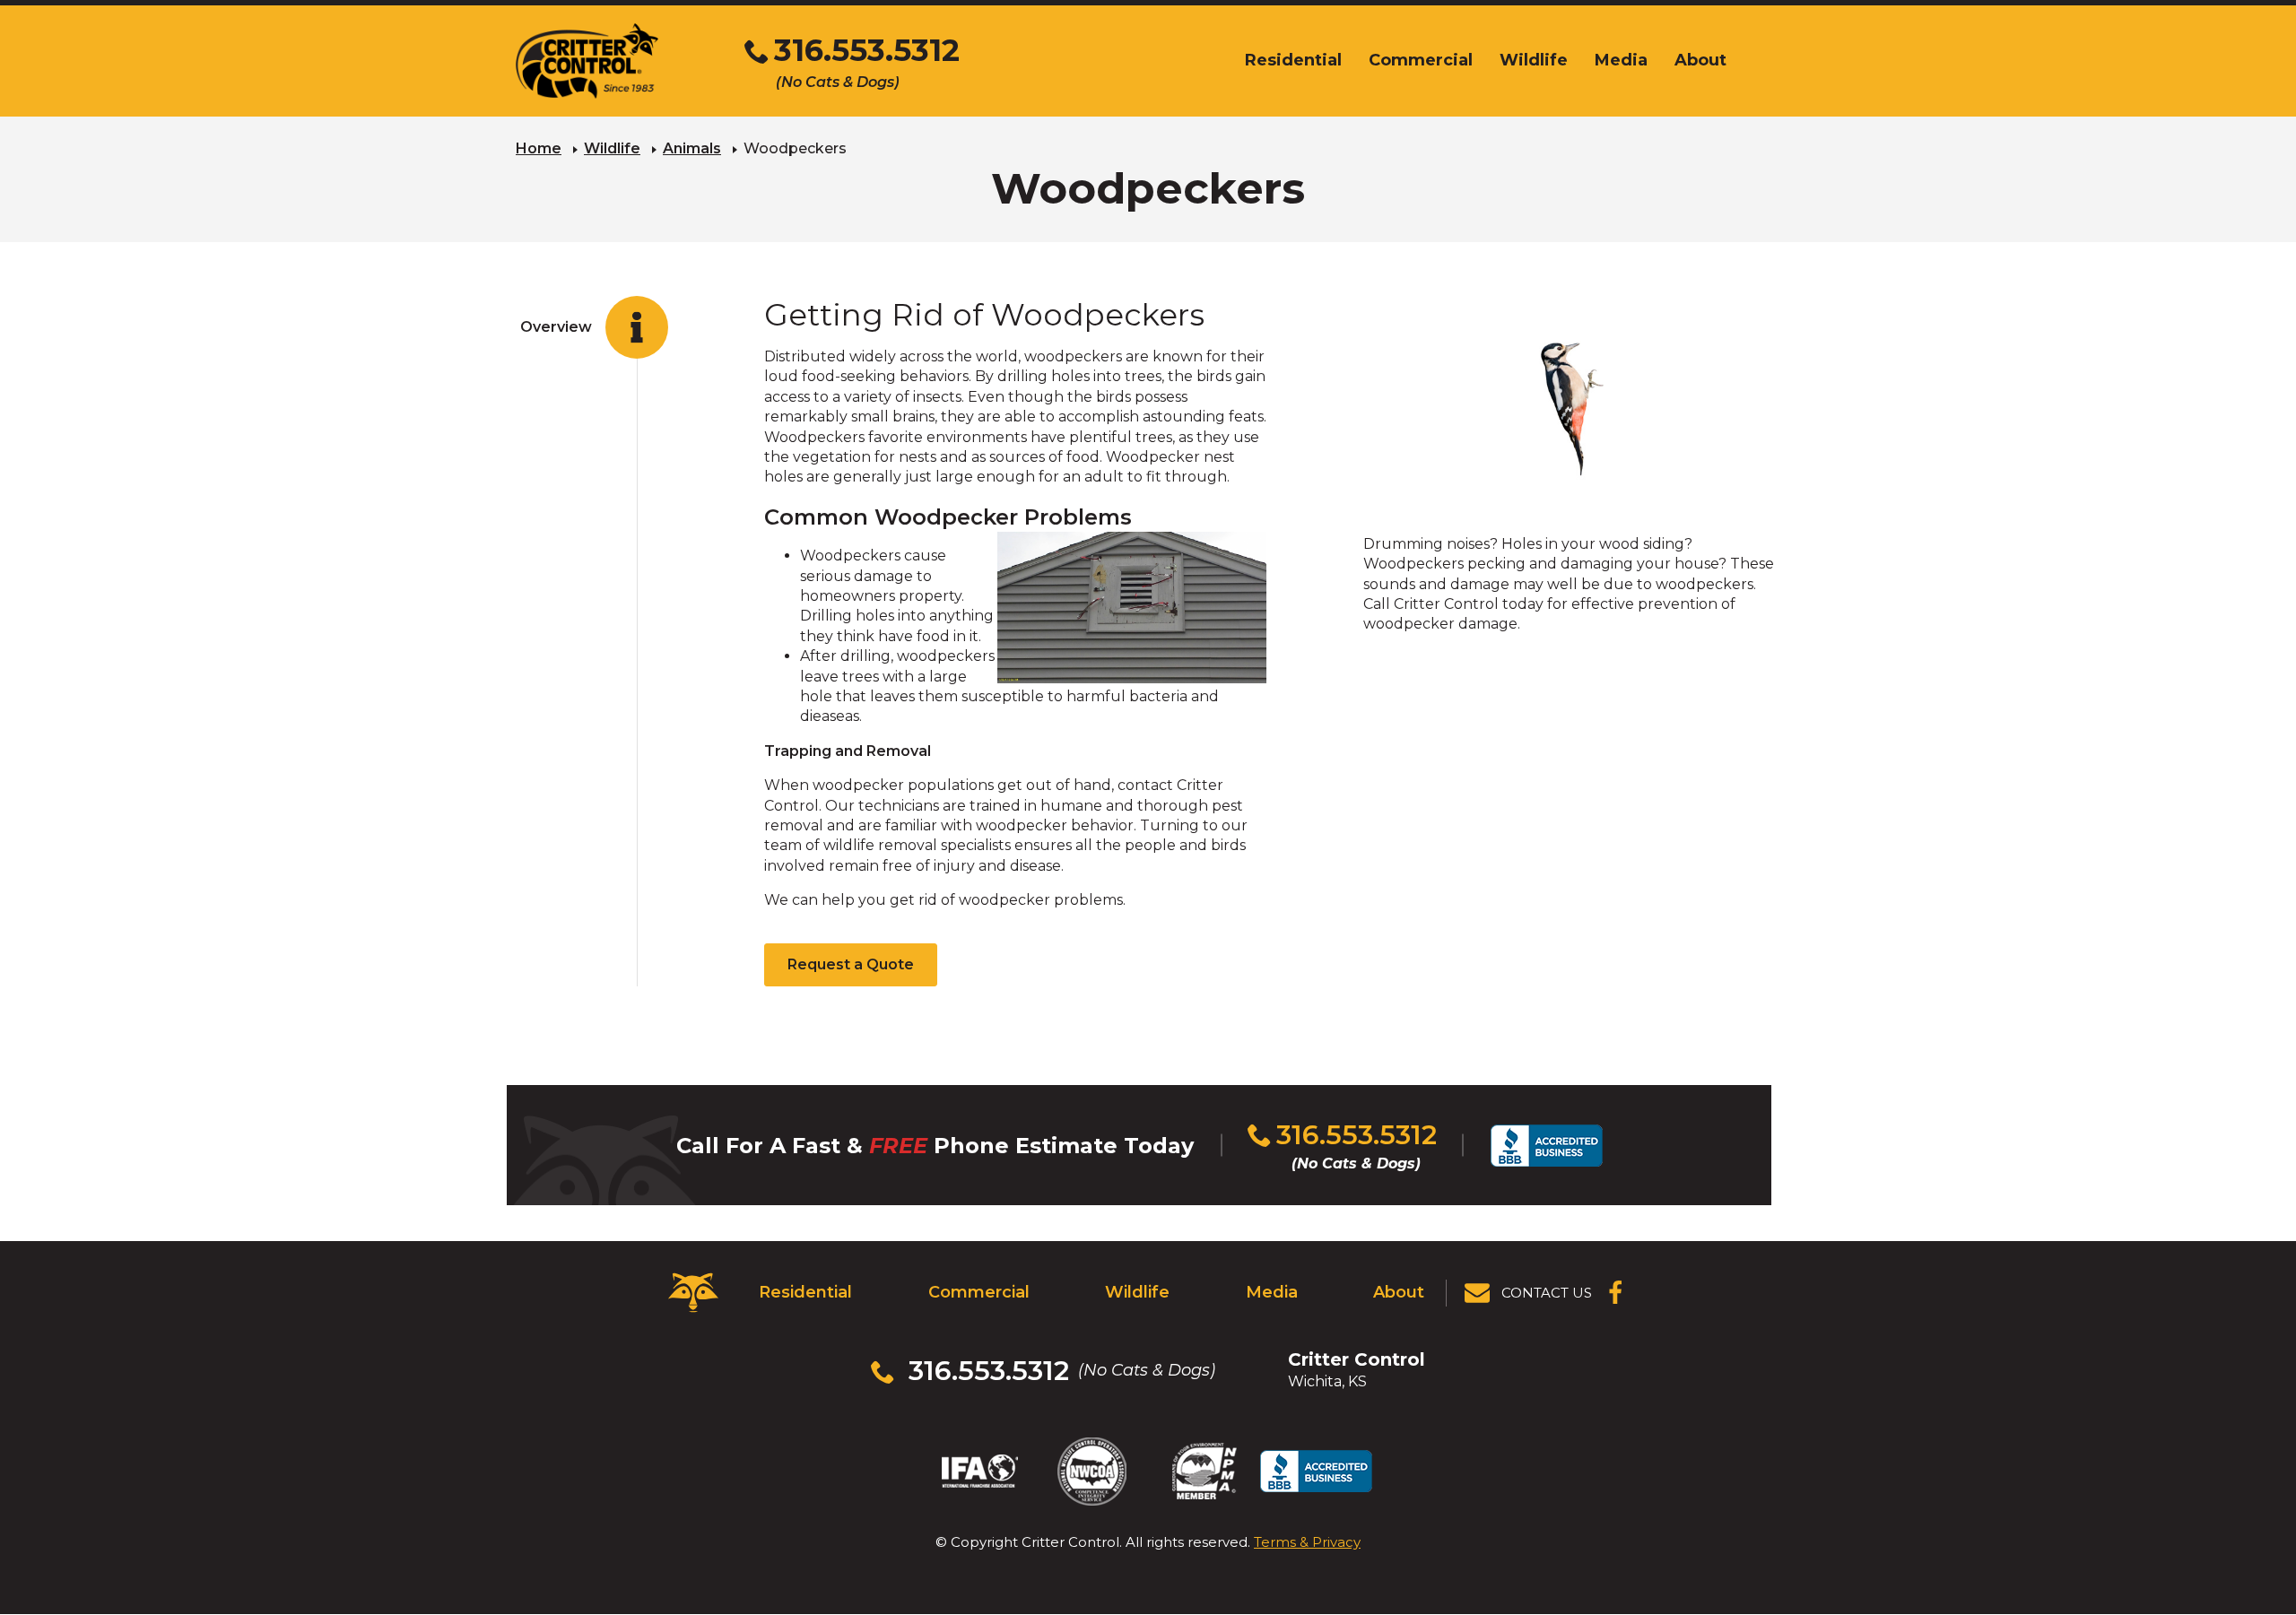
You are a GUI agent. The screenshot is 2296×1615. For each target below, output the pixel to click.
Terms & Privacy (1307, 1542)
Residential (805, 1292)
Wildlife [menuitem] (1534, 60)
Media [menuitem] (1621, 60)
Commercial (979, 1292)
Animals (692, 148)
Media (1272, 1292)
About (1399, 1292)
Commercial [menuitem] (1421, 60)
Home (539, 148)
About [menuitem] (1700, 60)
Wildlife (612, 148)
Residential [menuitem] (1293, 60)
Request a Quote (851, 964)
